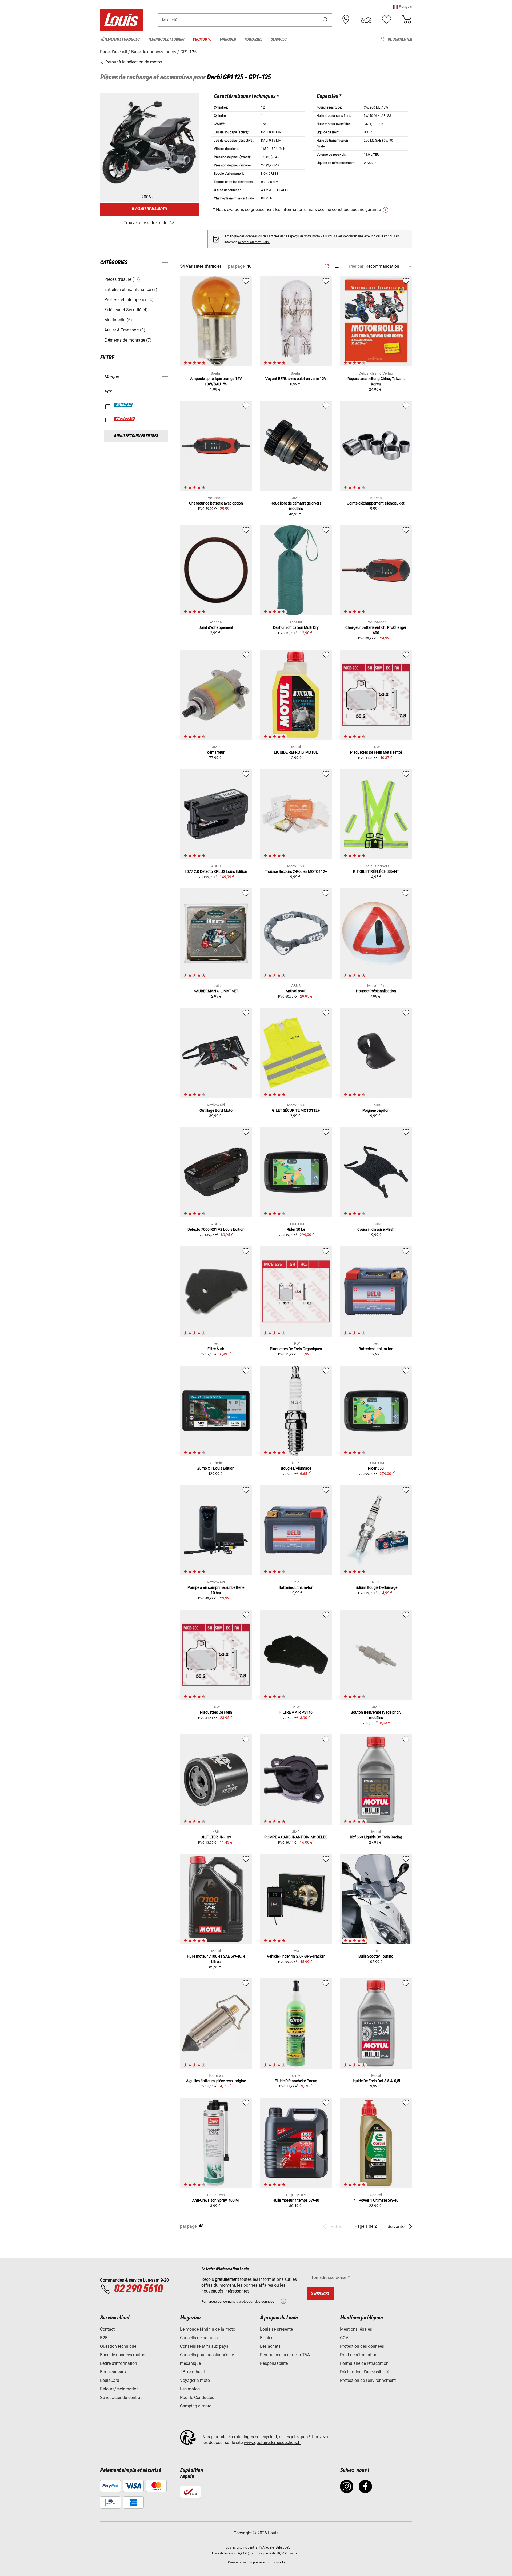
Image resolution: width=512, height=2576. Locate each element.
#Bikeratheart (193, 2372)
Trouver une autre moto (146, 223)
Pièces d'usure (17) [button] (122, 279)
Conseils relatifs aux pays (204, 2346)
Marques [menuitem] (228, 39)
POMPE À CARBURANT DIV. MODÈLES (296, 1837)
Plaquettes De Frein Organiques (296, 1349)
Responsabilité (274, 2363)
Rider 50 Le (296, 1229)
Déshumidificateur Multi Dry (296, 627)
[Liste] (336, 266)
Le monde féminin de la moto (208, 2329)
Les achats (270, 2346)
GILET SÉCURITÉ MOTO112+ (296, 1110)
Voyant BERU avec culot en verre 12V (296, 379)
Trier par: (356, 266)
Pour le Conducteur (198, 2397)
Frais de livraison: (225, 2553)
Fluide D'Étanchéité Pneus (296, 2081)
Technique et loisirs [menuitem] (166, 39)
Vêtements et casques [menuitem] (120, 39)
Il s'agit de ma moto (149, 209)
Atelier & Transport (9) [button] (125, 330)
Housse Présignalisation (376, 991)
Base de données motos (123, 2355)
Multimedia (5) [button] (118, 320)
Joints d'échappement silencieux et (376, 503)
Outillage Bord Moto (216, 1110)
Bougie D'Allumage (296, 1468)
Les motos (190, 2389)
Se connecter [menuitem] (400, 39)
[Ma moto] (366, 20)
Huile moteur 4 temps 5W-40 (296, 2200)
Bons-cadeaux (113, 2372)
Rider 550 (376, 1468)
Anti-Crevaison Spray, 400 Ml (216, 2200)
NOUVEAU (124, 405)
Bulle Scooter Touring (376, 1956)
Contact (107, 2329)
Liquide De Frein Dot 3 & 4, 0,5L (376, 2081)
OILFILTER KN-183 (216, 1837)
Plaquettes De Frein (216, 1712)
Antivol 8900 (296, 991)
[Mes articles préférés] (386, 20)
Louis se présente (276, 2329)
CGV (344, 2338)
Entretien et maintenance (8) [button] (131, 289)
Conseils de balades (199, 2338)
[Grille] (327, 265)
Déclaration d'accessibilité (365, 2372)
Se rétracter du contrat (121, 2397)
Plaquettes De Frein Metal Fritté (376, 752)
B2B (104, 2338)
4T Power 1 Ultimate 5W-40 (376, 2200)
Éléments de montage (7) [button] (128, 340)
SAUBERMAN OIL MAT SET (216, 991)
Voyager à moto (195, 2380)
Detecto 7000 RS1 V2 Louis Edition (216, 1229)
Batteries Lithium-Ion (376, 1349)
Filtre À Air (216, 1349)
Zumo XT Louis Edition (216, 1468)
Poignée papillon (376, 1110)
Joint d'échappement (216, 627)
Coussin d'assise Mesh (376, 1229)
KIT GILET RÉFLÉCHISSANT (376, 871)
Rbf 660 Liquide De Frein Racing (376, 1837)
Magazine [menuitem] (253, 39)
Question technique (118, 2346)
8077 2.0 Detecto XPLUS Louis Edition (216, 871)
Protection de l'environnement (368, 2380)
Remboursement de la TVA (285, 2355)
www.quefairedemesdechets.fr (272, 2443)
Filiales (267, 2338)
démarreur (216, 752)
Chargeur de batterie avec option (216, 503)
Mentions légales (356, 2329)
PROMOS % (125, 419)
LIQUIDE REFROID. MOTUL (296, 752)
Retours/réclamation (119, 2389)
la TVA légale (264, 2547)
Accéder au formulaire (254, 242)
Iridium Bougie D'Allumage (376, 1587)
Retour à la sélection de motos (133, 62)
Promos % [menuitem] (202, 39)
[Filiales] (346, 20)
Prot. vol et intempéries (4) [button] (129, 300)
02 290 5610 (138, 2289)
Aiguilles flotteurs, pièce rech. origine (216, 2081)
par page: (237, 266)
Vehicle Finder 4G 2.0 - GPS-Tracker (296, 1956)
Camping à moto (196, 2406)
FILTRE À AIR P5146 (296, 1712)
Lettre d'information (119, 2363)
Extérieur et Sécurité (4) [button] (126, 310)
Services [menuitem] (279, 39)
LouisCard (110, 2380)
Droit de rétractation (359, 2355)
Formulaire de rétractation (364, 2363)
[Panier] (407, 20)
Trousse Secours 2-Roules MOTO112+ (296, 871)
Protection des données (362, 2346)
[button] (402, 7)
